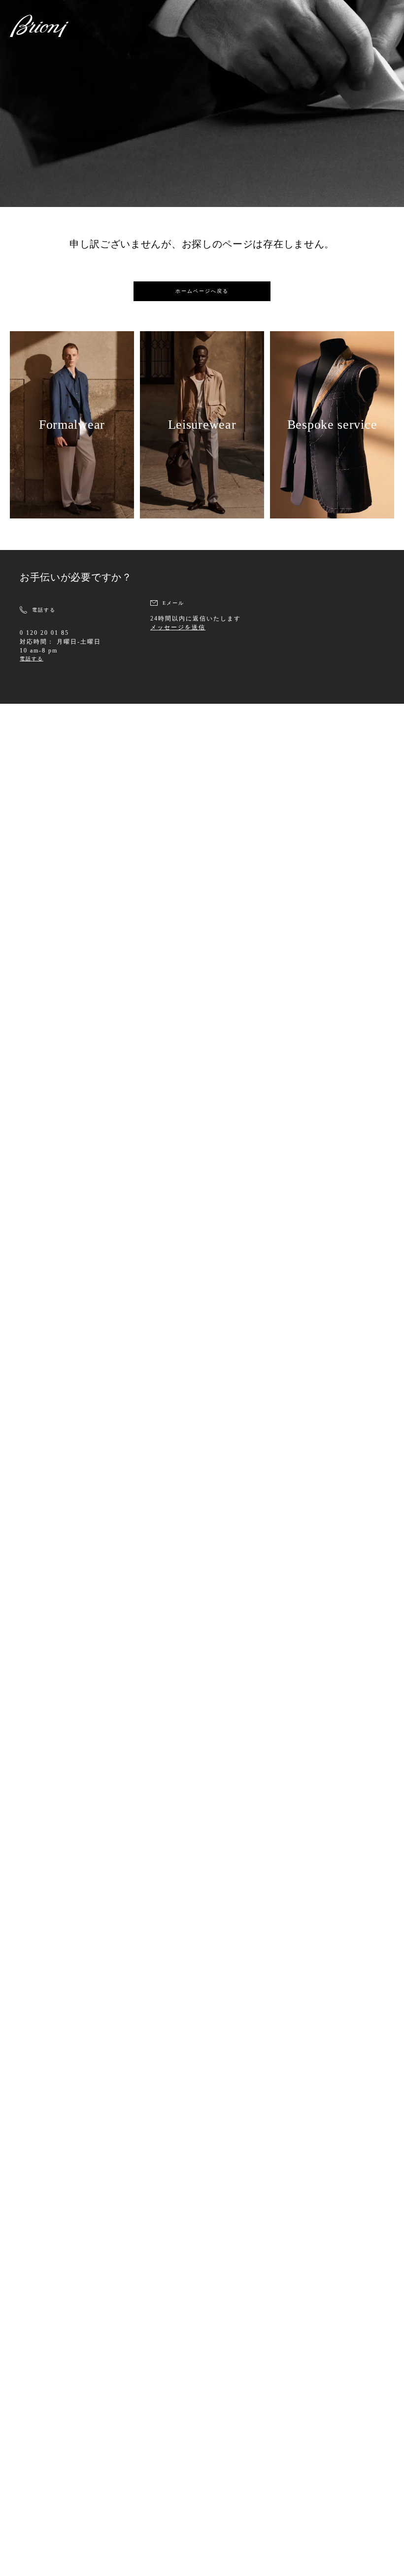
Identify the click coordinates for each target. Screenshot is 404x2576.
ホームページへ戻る (202, 291)
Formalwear (72, 425)
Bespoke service (332, 425)
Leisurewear (202, 425)
